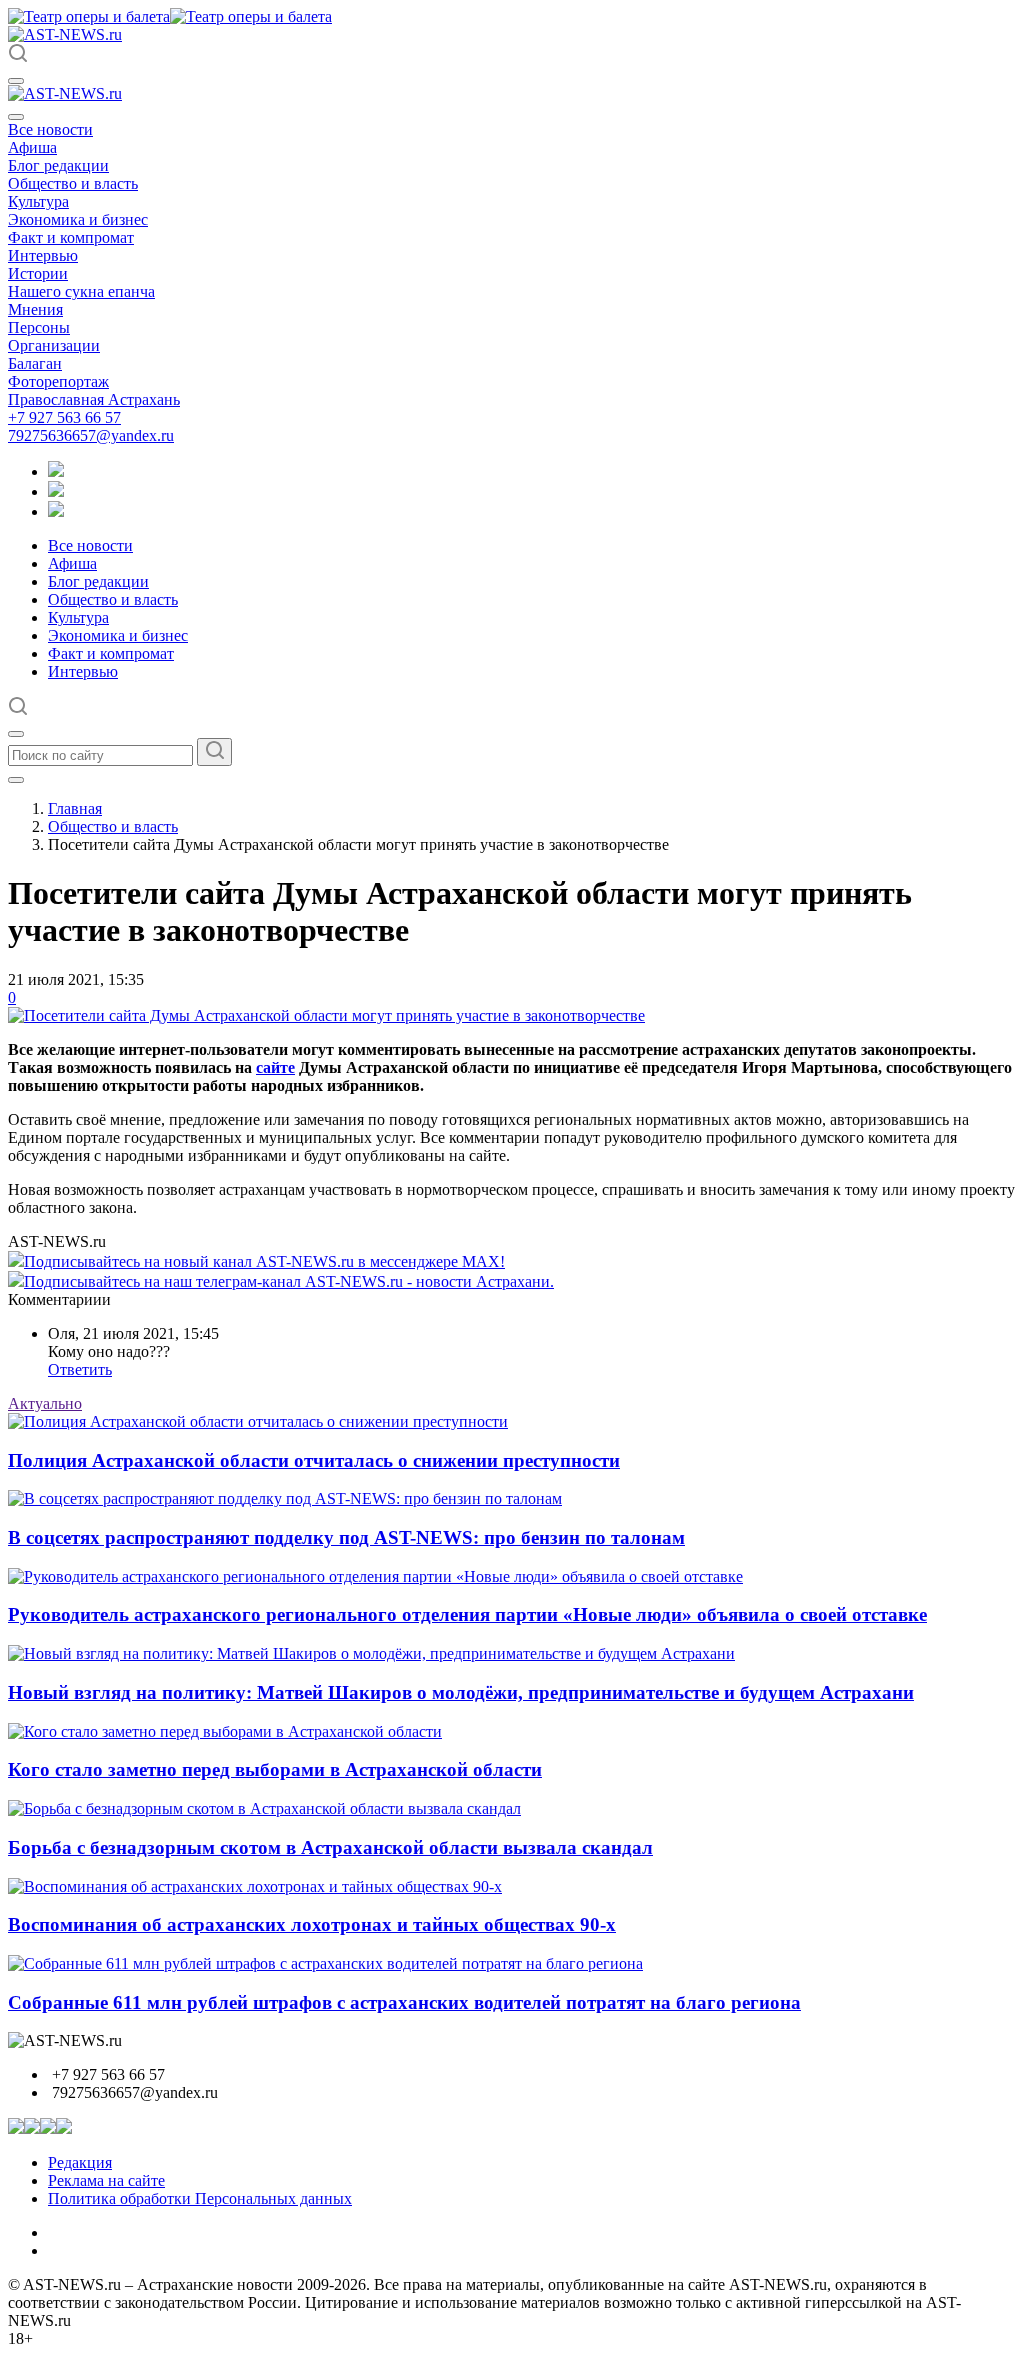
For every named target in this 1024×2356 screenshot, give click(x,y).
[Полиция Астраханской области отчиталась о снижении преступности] (258, 1421)
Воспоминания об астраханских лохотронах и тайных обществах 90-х (312, 1924)
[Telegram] (56, 471)
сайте (275, 1067)
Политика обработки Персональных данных (200, 2198)
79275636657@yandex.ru (91, 435)
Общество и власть (73, 183)
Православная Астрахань (94, 399)
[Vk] (56, 511)
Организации (54, 345)
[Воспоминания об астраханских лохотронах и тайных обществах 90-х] (255, 1886)
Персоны (39, 327)
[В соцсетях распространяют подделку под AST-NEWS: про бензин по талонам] (285, 1498)
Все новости (50, 129)
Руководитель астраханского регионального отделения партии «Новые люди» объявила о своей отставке (467, 1614)
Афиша (32, 147)
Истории (38, 273)
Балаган (35, 363)
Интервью (43, 255)
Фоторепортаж (58, 381)
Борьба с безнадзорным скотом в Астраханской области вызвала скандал (330, 1847)
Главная (75, 808)
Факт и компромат (71, 237)
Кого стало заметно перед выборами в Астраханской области (275, 1769)
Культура (38, 201)
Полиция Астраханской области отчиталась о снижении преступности (314, 1460)
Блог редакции (58, 165)
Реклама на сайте (106, 2180)
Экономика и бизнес (78, 219)
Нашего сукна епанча (81, 291)
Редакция (80, 2162)
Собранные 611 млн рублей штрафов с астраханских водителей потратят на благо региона (404, 2002)
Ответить (80, 1369)
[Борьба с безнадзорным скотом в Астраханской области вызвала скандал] (264, 1808)
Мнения (35, 309)
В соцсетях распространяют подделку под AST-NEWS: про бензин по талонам (346, 1537)
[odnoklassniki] (56, 491)
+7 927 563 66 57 (64, 417)
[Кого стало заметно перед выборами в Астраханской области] (225, 1731)
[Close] (16, 117)
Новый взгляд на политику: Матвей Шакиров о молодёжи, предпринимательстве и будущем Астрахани (461, 1692)
